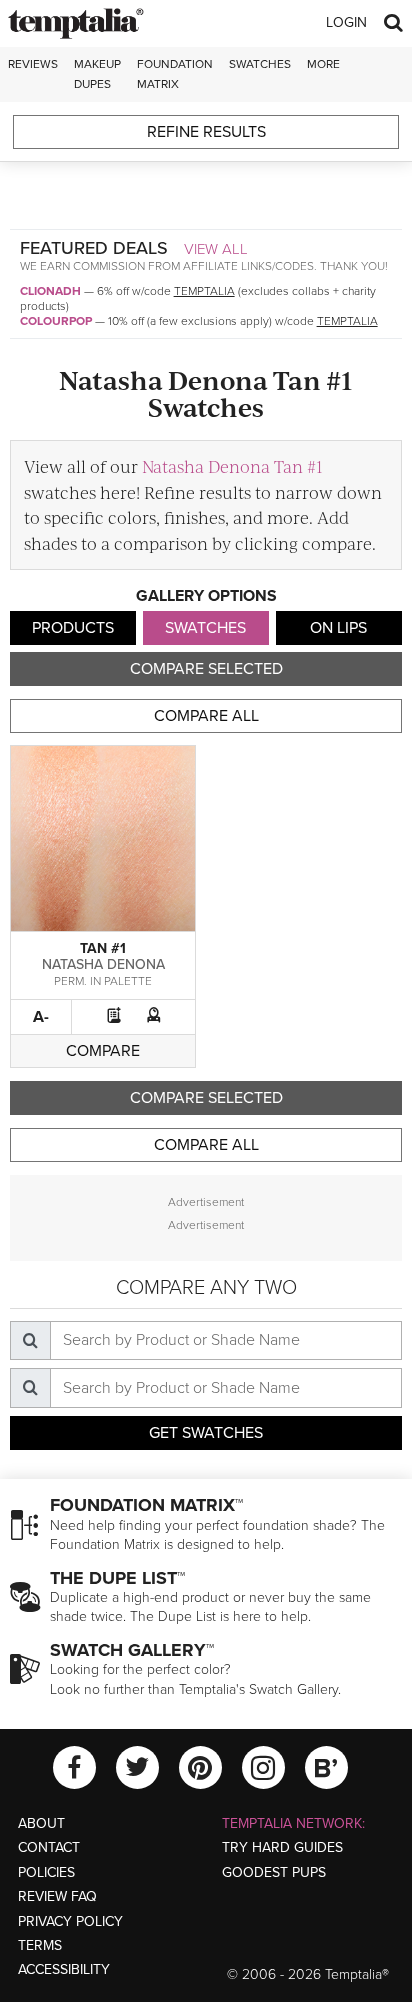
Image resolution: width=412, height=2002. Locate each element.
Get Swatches (206, 1433)
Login (346, 22)
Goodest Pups (274, 1872)
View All (216, 249)
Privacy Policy (70, 1921)
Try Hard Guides (282, 1847)
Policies (46, 1872)
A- (41, 1017)
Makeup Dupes (97, 73)
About (41, 1823)
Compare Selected (206, 669)
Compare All (206, 716)
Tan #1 (103, 948)
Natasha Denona (103, 964)
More (323, 64)
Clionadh (50, 291)
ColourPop (56, 321)
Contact (49, 1847)
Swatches (260, 64)
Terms (40, 1945)
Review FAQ (57, 1896)
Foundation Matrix (175, 73)
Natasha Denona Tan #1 (232, 466)
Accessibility (64, 1969)
